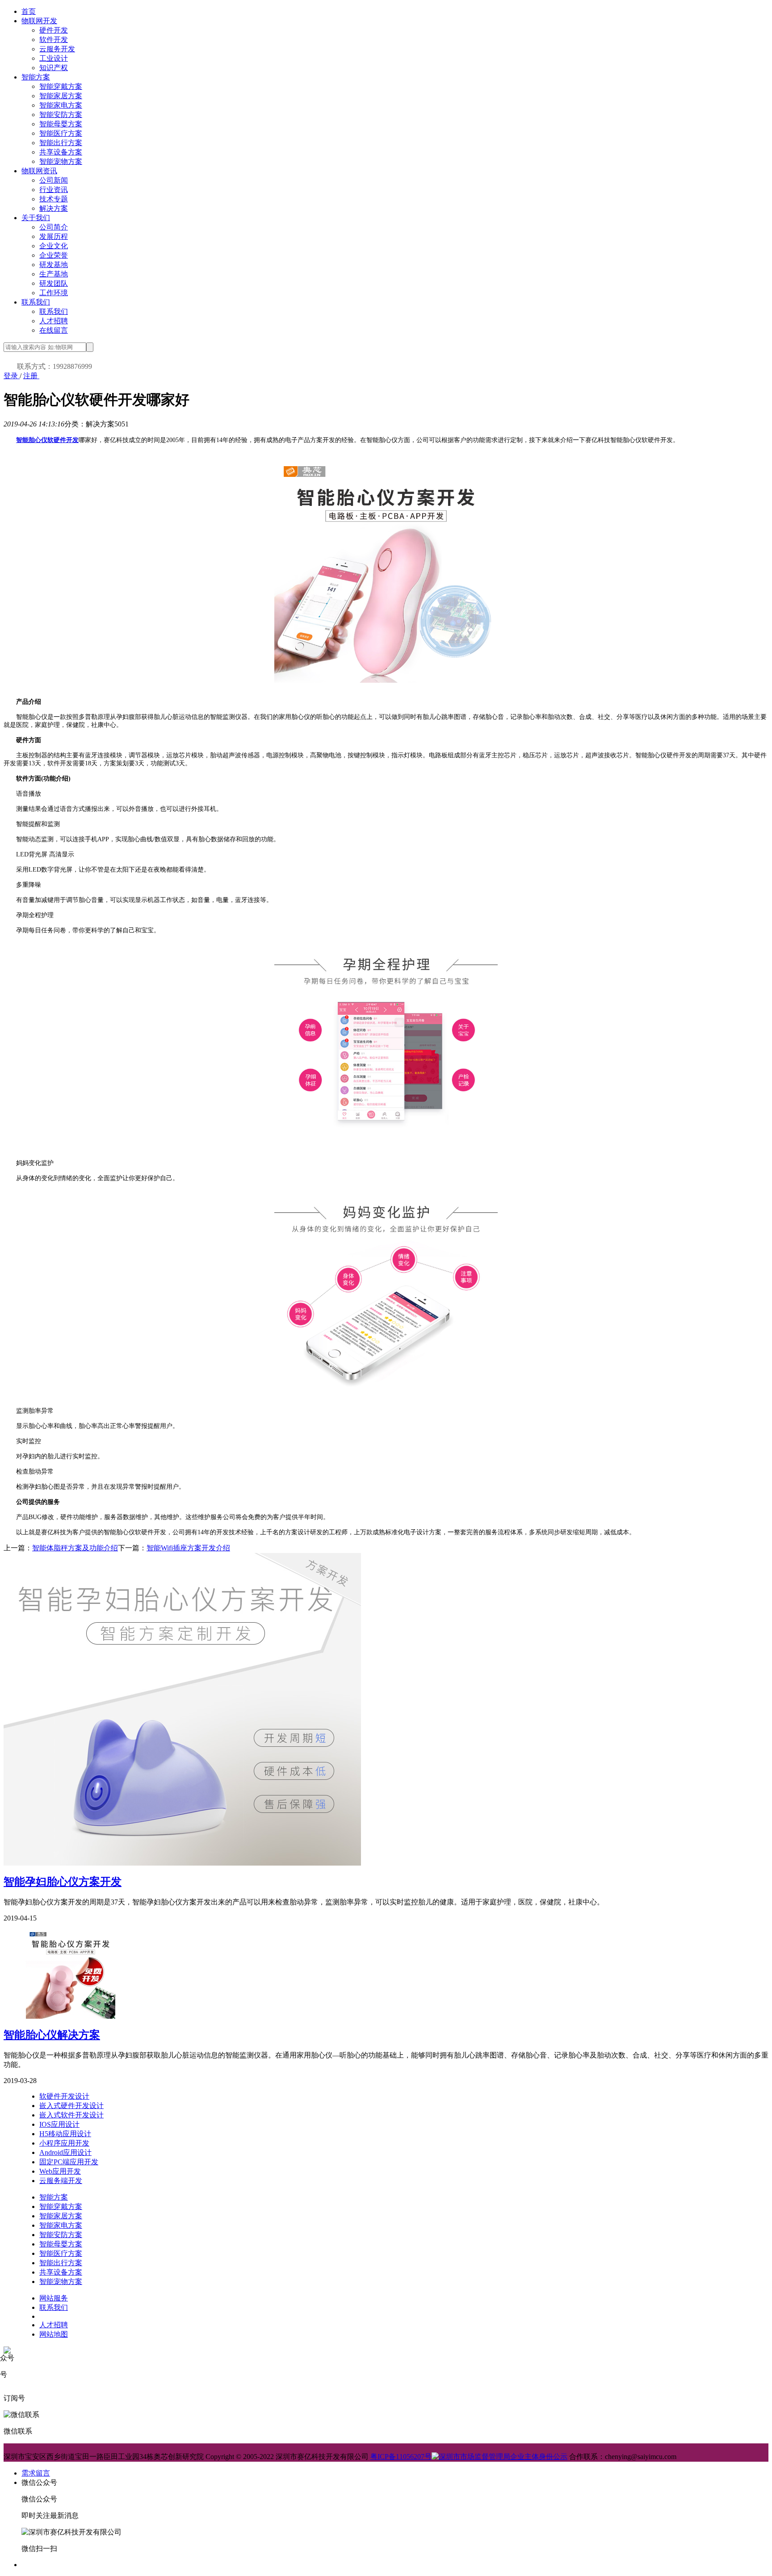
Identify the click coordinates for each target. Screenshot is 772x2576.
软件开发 (54, 40)
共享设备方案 (61, 152)
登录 (12, 376)
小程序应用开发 (64, 2143)
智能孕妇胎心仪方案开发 (63, 1882)
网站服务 (54, 2298)
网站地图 (54, 2334)
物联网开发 (39, 21)
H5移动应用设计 (65, 2134)
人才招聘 (54, 321)
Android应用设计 (65, 2152)
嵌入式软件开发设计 (71, 2115)
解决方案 (54, 208)
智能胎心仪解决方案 (52, 2035)
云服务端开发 (61, 2181)
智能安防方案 (61, 115)
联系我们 (36, 302)
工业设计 (54, 58)
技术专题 (54, 199)
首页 (29, 11)
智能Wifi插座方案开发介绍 (188, 1548)
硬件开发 (54, 30)
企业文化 (54, 246)
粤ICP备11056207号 (401, 2457)
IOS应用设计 (59, 2124)
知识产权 (54, 68)
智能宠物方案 (61, 161)
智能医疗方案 (61, 133)
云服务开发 (57, 49)
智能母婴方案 (61, 124)
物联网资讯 (39, 171)
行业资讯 (54, 190)
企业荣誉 (54, 255)
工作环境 (54, 293)
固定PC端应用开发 (69, 2162)
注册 (31, 376)
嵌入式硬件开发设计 (71, 2106)
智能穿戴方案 (61, 86)
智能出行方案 (61, 143)
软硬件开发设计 (64, 2096)
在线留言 (54, 330)
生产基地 (54, 274)
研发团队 (54, 283)
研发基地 (54, 265)
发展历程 (54, 236)
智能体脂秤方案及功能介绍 (75, 1548)
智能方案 (36, 77)
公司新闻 (54, 180)
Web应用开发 (60, 2171)
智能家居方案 (61, 96)
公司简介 (54, 227)
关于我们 (36, 218)
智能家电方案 (61, 105)
